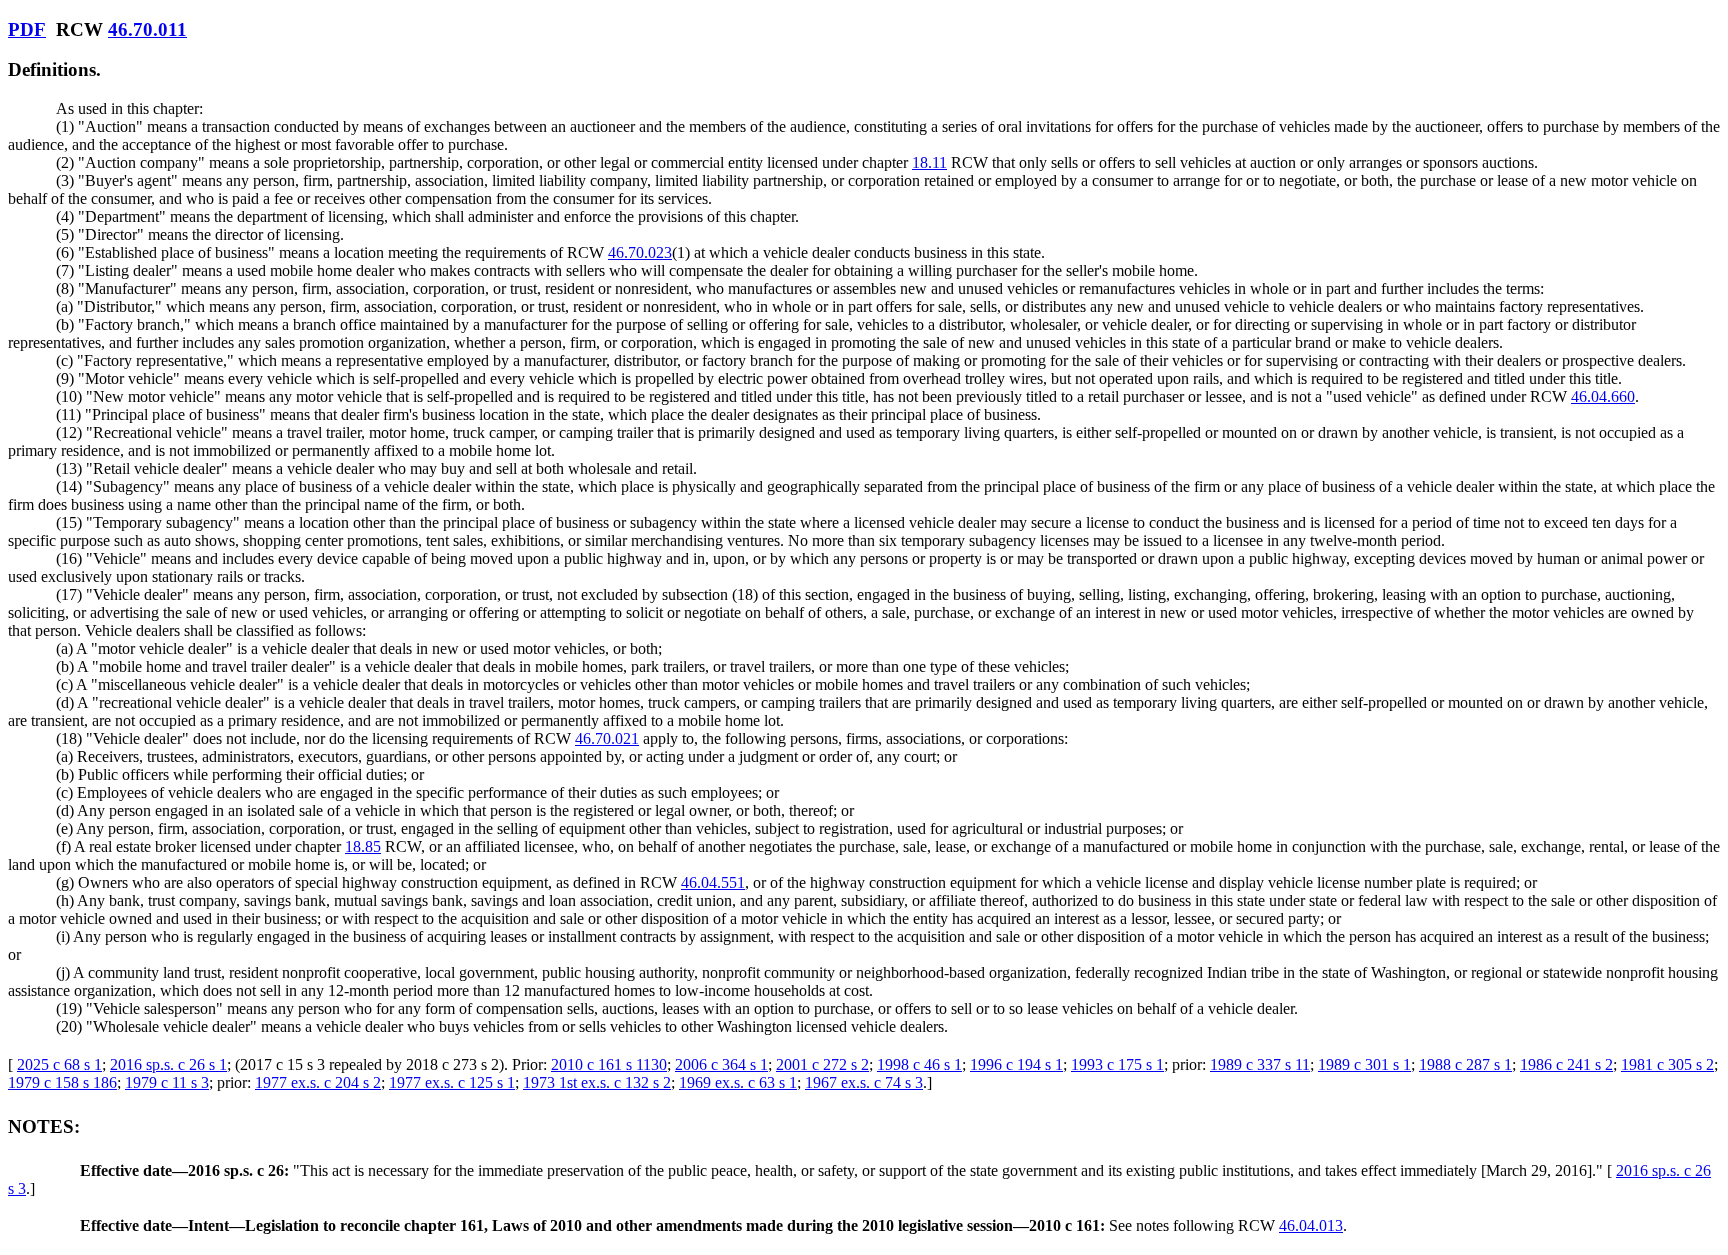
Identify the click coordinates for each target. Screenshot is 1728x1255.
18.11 (929, 162)
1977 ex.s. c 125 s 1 (452, 1082)
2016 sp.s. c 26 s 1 (168, 1064)
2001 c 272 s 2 (822, 1064)
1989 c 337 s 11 (1260, 1064)
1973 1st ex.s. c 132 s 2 (597, 1082)
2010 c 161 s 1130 (609, 1064)
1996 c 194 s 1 (1016, 1064)
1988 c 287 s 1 (1465, 1064)
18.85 (363, 846)
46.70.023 (640, 252)
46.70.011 (147, 29)
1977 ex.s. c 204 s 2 (318, 1082)
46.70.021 (607, 738)
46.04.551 (713, 882)
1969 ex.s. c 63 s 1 (738, 1082)
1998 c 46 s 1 (919, 1064)
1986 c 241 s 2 (1566, 1064)
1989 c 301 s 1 (1364, 1064)
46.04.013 (1311, 1225)
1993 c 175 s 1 (1117, 1064)
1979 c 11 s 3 (167, 1082)
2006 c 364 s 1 (721, 1064)
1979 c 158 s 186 (62, 1082)
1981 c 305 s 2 (1667, 1064)
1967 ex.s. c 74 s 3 (864, 1082)
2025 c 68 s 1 (59, 1064)
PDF (27, 29)
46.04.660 (1603, 396)
